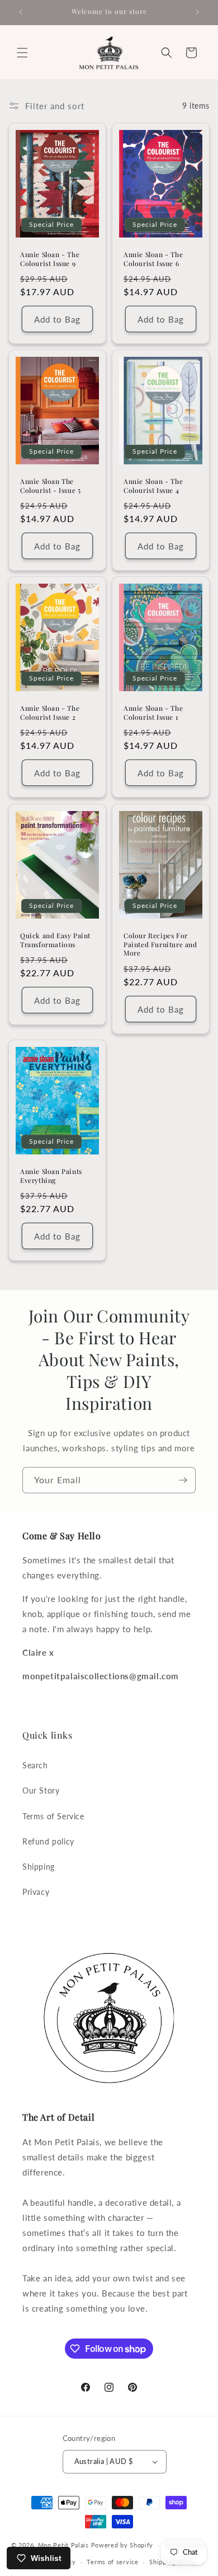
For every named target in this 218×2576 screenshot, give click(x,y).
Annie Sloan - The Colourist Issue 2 (50, 713)
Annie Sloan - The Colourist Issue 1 (153, 713)
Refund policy (48, 1841)
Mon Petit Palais (63, 2544)
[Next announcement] (197, 12)
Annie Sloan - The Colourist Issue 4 (153, 486)
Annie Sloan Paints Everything (51, 1176)
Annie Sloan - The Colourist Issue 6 (153, 259)
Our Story (41, 1790)
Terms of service (112, 2562)
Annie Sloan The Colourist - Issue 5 (50, 486)
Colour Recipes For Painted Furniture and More (160, 944)
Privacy (36, 1892)
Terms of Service (53, 1816)
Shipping (39, 1867)
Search (35, 1765)
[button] (22, 53)
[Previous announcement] (21, 12)
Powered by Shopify (122, 2544)
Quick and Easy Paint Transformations (55, 940)
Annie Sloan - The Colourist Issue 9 (50, 259)
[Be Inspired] (183, 1480)
